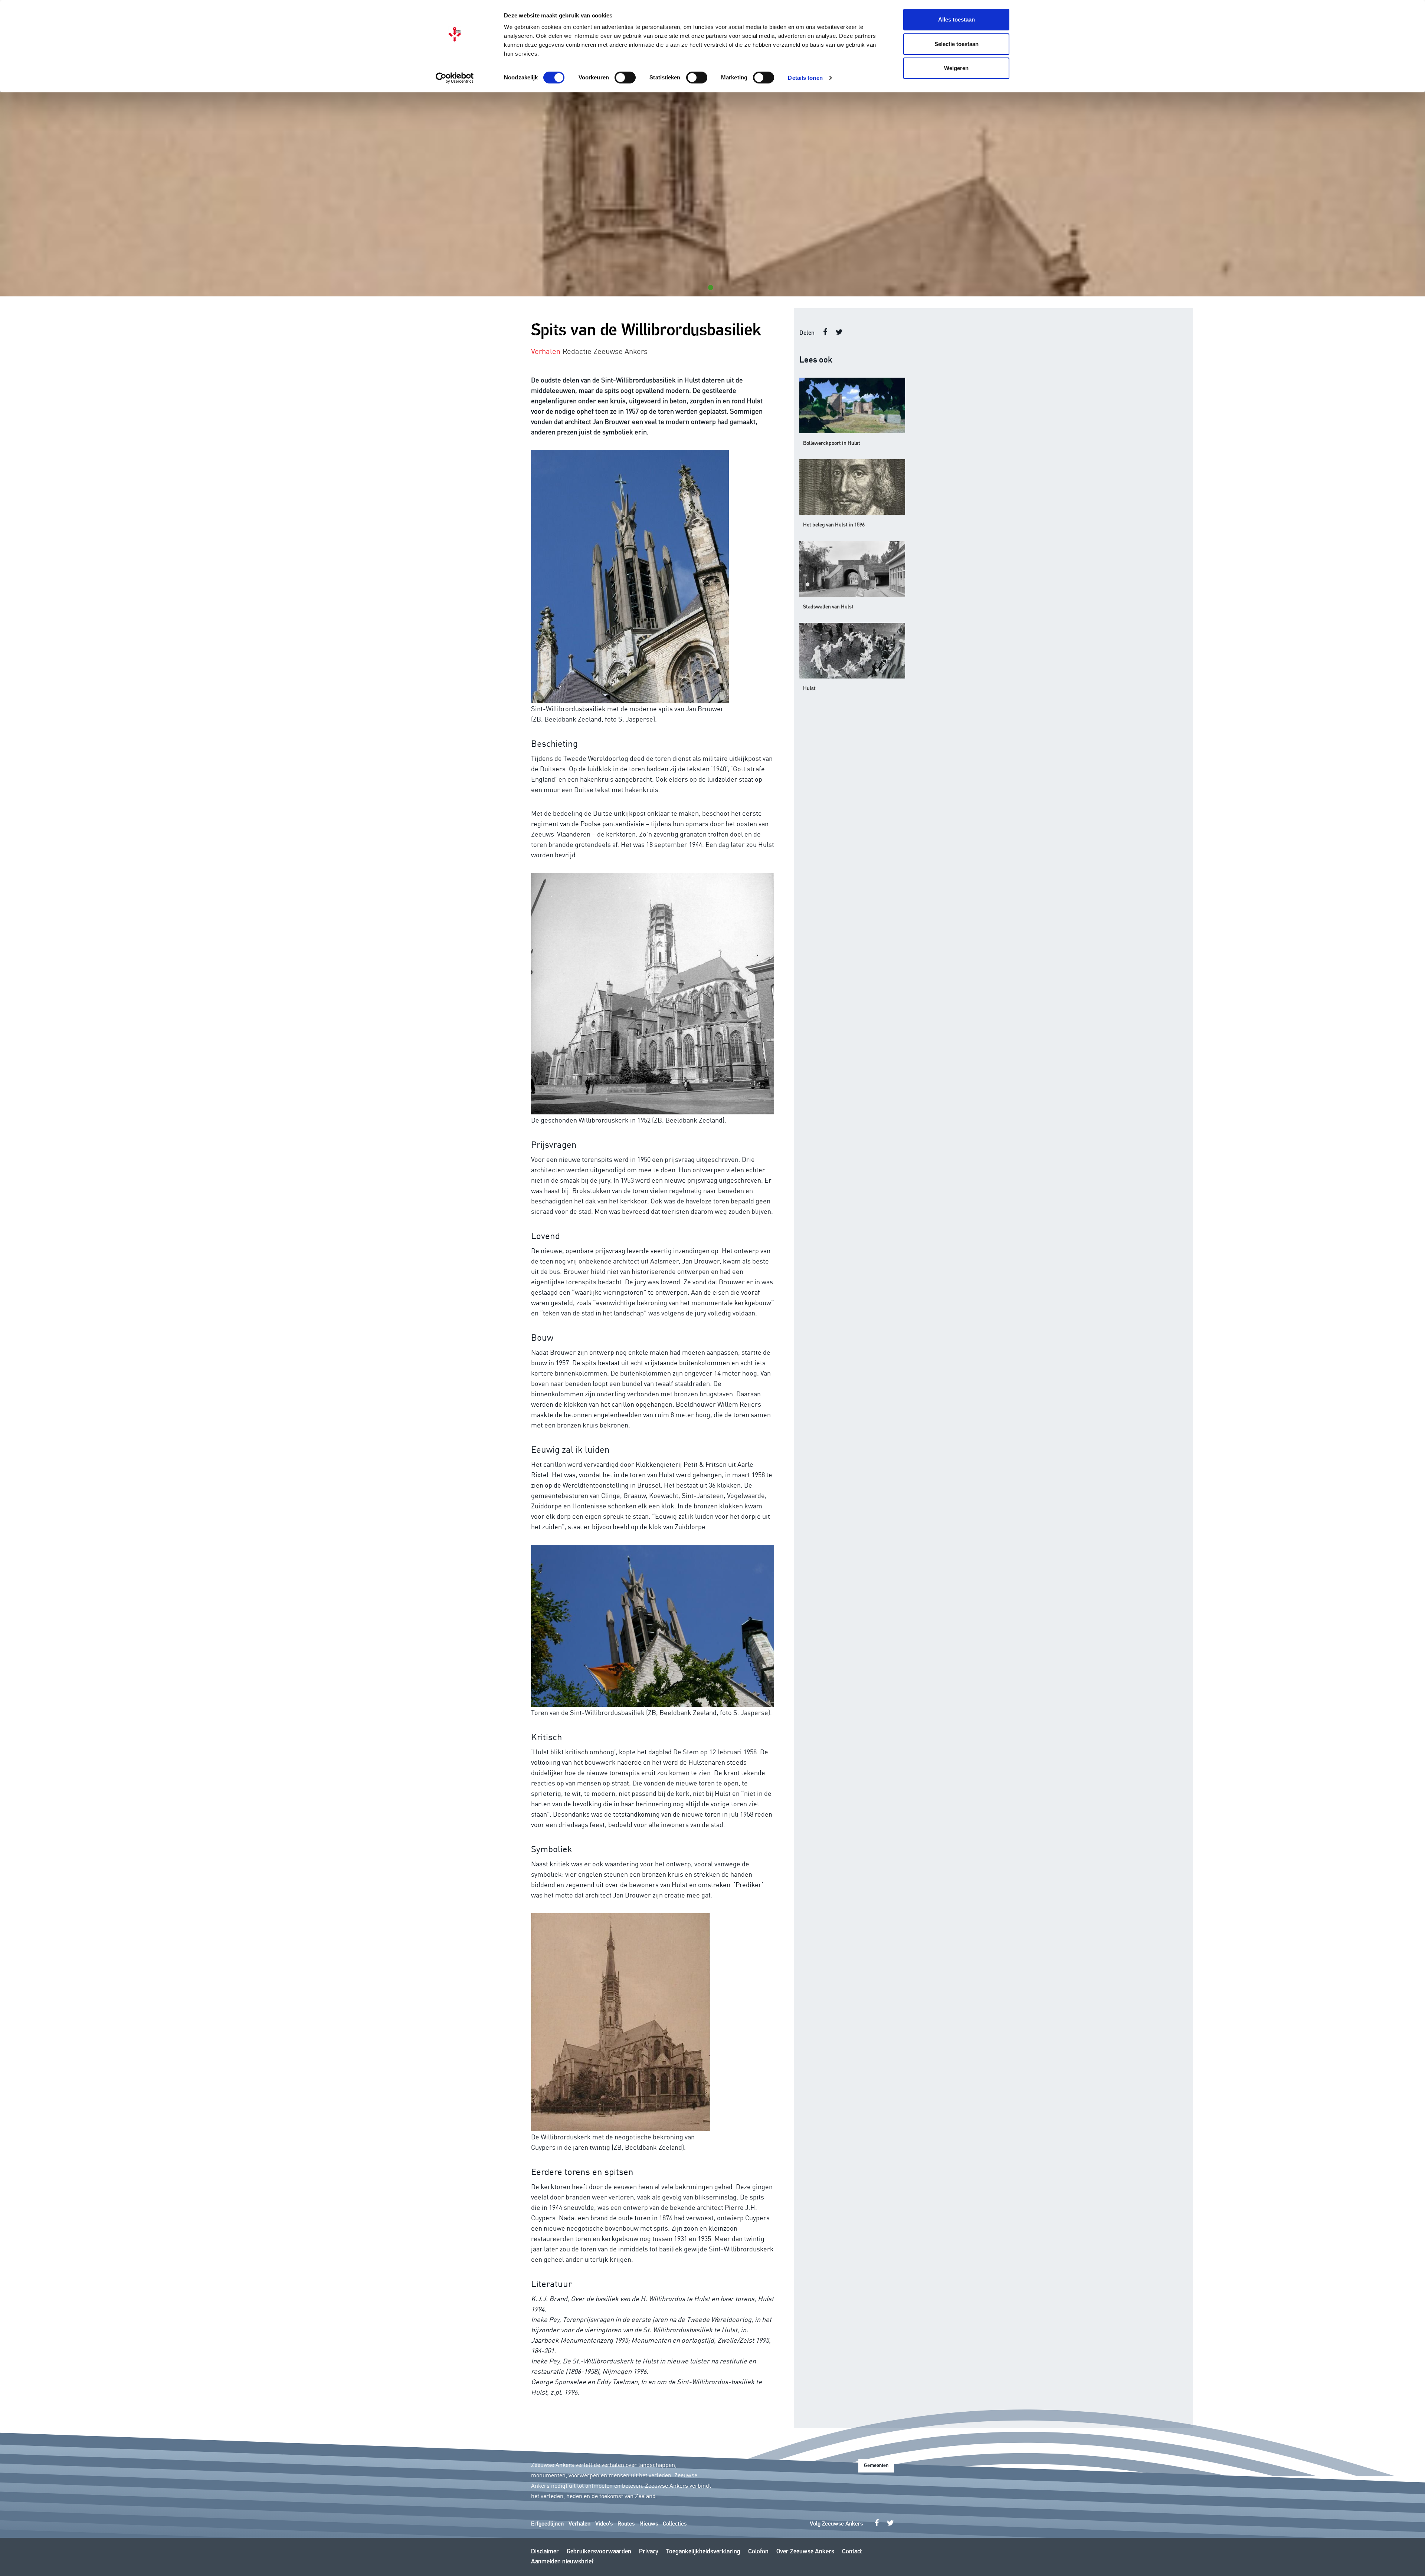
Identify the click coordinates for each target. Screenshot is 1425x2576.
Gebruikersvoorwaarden (599, 2552)
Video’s (604, 2524)
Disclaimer (545, 2552)
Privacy (649, 2552)
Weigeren (956, 68)
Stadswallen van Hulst (828, 606)
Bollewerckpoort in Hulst (832, 443)
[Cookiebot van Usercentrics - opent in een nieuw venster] (455, 78)
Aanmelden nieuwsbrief (562, 2562)
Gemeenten (876, 2466)
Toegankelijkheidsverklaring (703, 2552)
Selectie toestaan (956, 44)
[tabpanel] (712, 194)
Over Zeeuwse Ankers (805, 2552)
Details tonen (805, 78)
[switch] (625, 78)
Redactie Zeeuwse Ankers (605, 351)
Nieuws (649, 2524)
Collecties (675, 2524)
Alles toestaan (956, 19)
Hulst (809, 688)
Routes (626, 2524)
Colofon (758, 2552)
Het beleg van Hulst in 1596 (834, 524)
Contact (852, 2552)
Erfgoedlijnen (547, 2524)
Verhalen (579, 2524)
